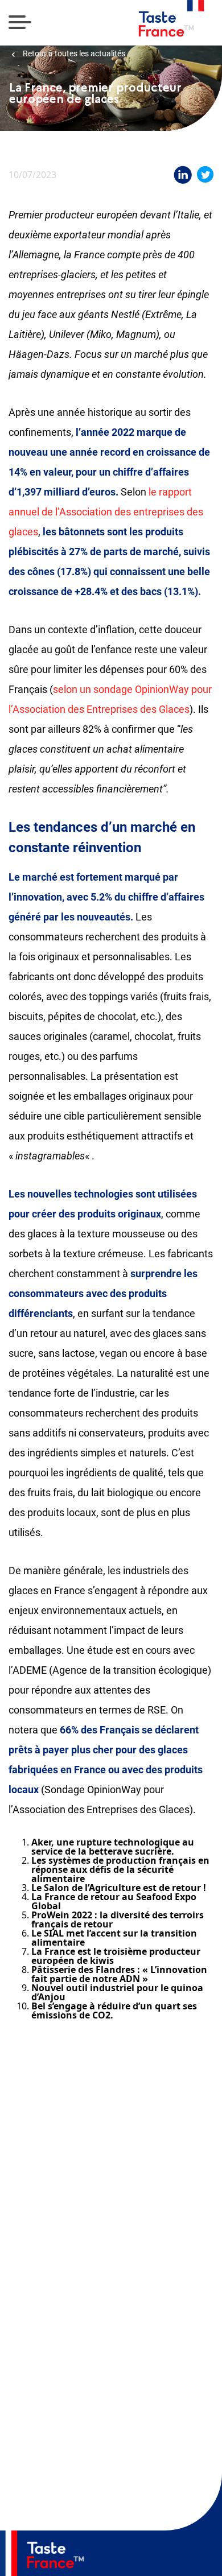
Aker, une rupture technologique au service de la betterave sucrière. (113, 1847)
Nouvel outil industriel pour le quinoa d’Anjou (117, 1992)
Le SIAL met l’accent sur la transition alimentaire (114, 1938)
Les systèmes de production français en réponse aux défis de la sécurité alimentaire (120, 1869)
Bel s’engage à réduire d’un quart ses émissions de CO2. (114, 2011)
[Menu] (20, 23)
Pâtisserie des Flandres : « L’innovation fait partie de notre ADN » (119, 1974)
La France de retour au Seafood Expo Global (114, 1901)
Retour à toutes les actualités (73, 54)
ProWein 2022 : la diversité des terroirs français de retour (118, 1919)
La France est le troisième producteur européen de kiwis (116, 1956)
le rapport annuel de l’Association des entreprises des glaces (106, 512)
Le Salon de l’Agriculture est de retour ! (119, 1888)
